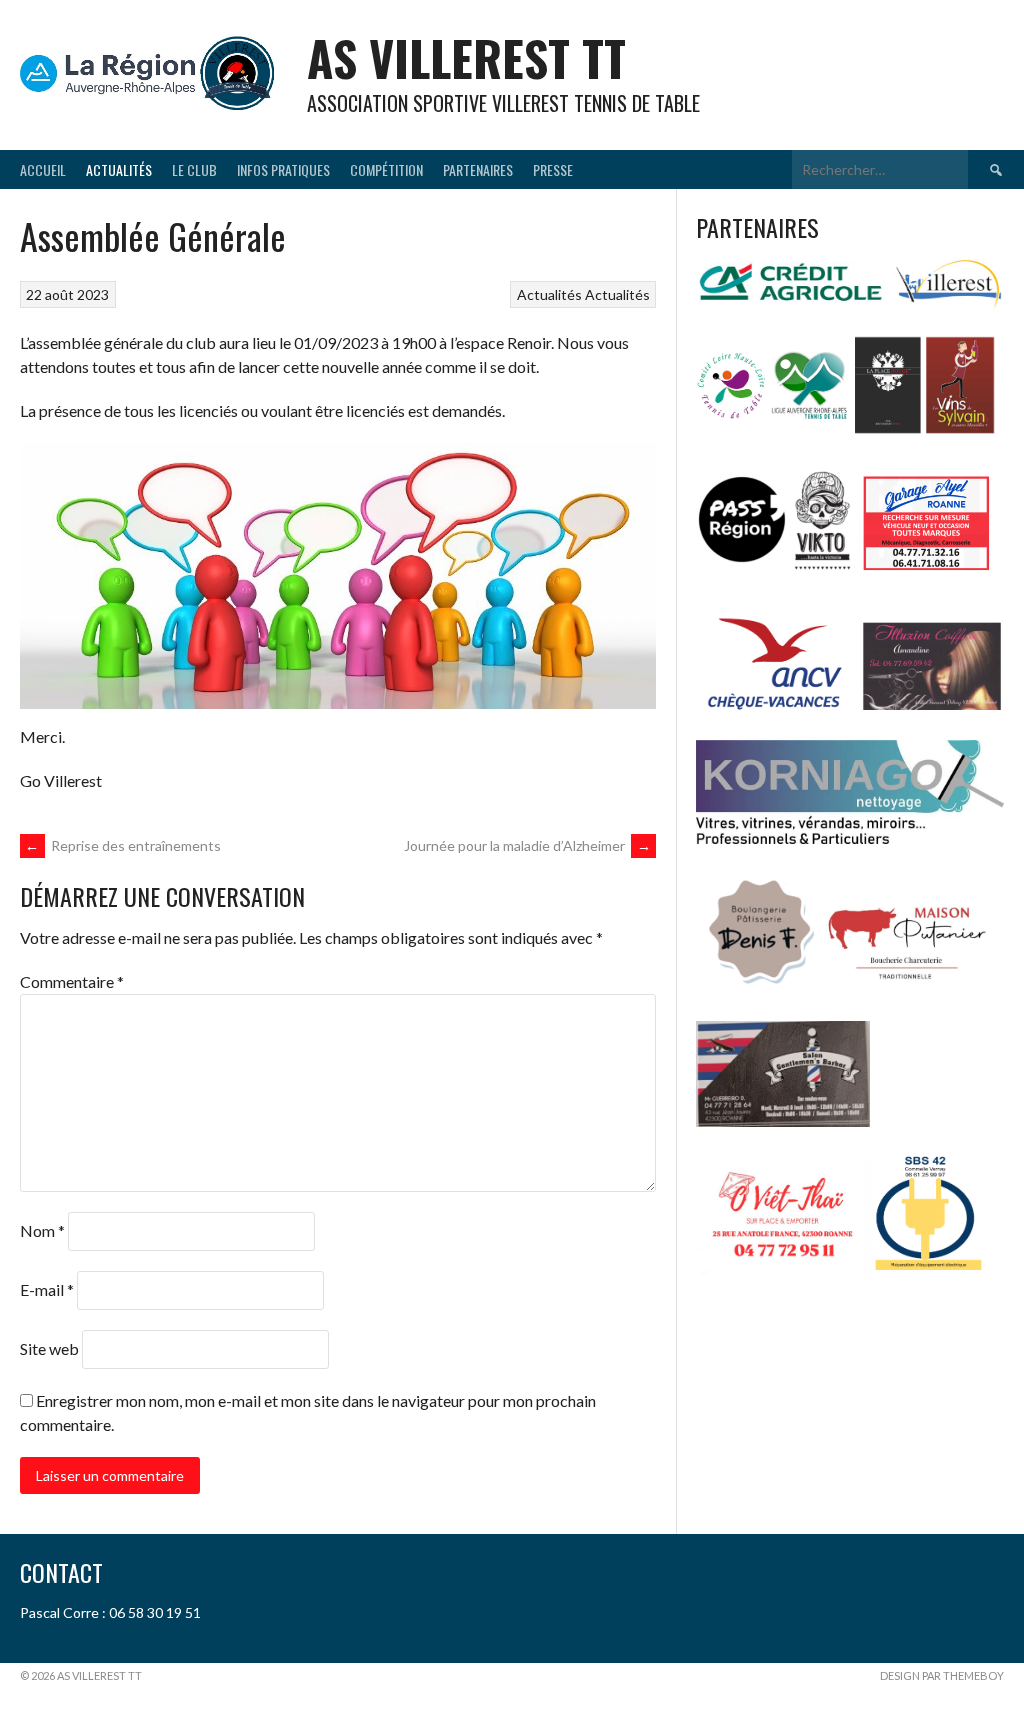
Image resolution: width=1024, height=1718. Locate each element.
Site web (49, 1348)
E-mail (47, 1289)
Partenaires (478, 169)
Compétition (386, 169)
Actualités (119, 169)
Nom (42, 1230)
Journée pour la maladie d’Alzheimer (527, 845)
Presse (553, 169)
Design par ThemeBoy (942, 1675)
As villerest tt (466, 57)
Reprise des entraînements (123, 845)
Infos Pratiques (283, 169)
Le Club (194, 169)
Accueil (43, 169)
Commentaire (72, 981)
